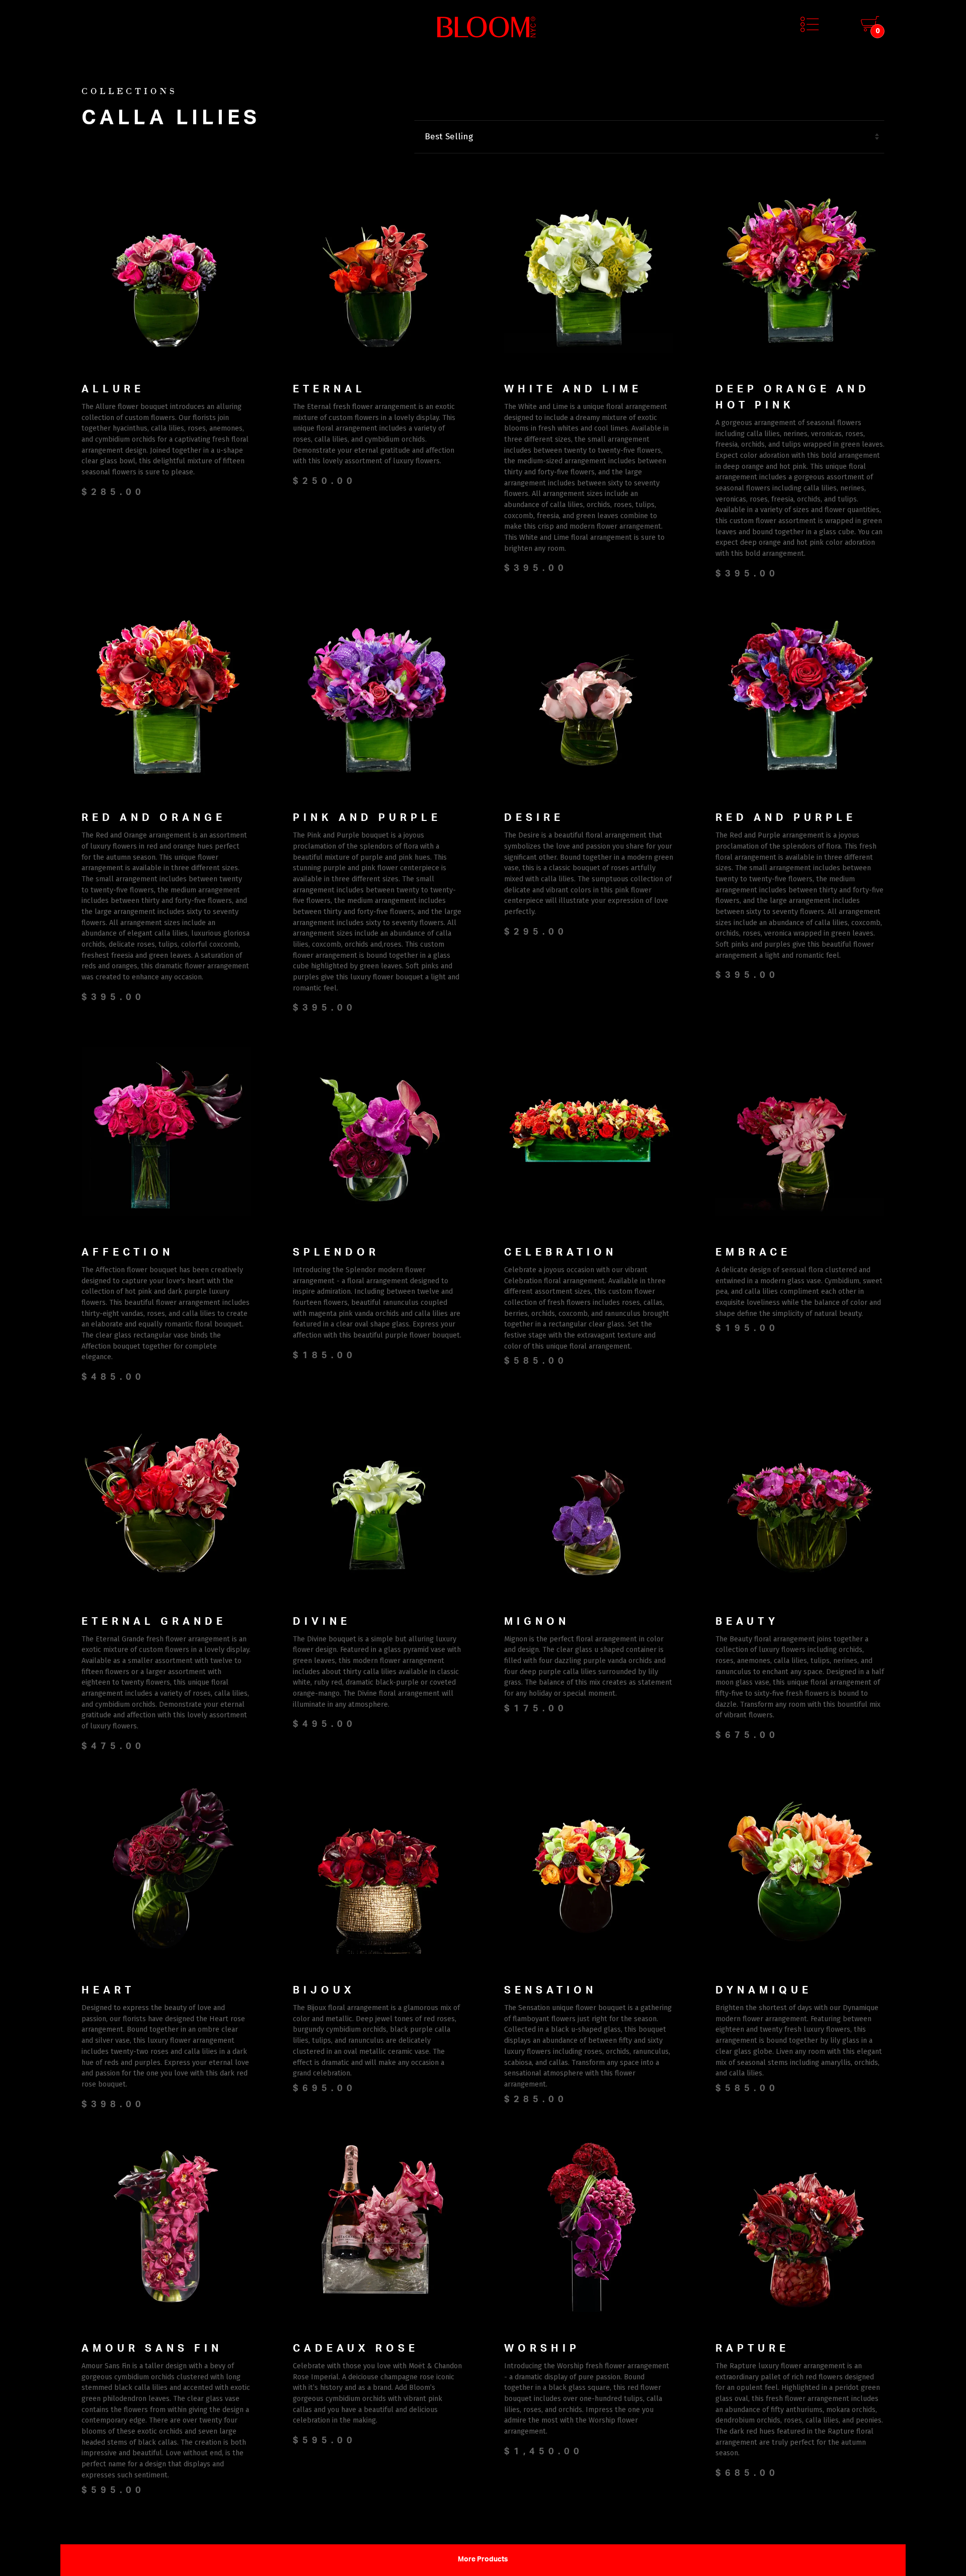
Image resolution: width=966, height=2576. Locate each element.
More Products (483, 2560)
